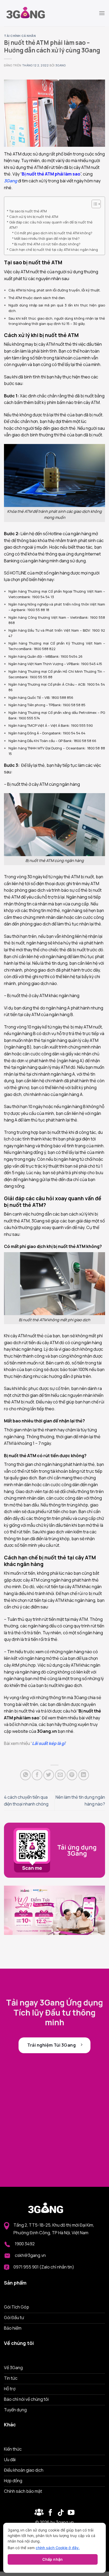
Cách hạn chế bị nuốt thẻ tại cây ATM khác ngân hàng (54, 250)
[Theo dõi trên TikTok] (61, 2513)
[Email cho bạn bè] (60, 1775)
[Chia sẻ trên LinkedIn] (84, 1775)
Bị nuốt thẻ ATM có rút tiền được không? (47, 244)
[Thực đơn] (102, 13)
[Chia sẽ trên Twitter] (49, 1775)
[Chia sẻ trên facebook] (37, 1775)
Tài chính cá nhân (20, 36)
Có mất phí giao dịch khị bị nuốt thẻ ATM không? (53, 233)
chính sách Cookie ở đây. (58, 2548)
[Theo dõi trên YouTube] (71, 2513)
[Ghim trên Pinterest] (72, 1775)
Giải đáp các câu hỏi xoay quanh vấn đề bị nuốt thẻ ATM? (51, 225)
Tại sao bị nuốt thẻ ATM (28, 211)
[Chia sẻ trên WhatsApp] (25, 1775)
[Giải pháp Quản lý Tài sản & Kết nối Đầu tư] (30, 13)
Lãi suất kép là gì (49, 1743)
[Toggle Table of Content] (94, 204)
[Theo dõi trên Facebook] (39, 2513)
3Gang (60, 65)
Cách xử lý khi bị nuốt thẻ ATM (34, 217)
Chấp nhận (53, 2559)
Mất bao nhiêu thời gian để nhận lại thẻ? (47, 238)
